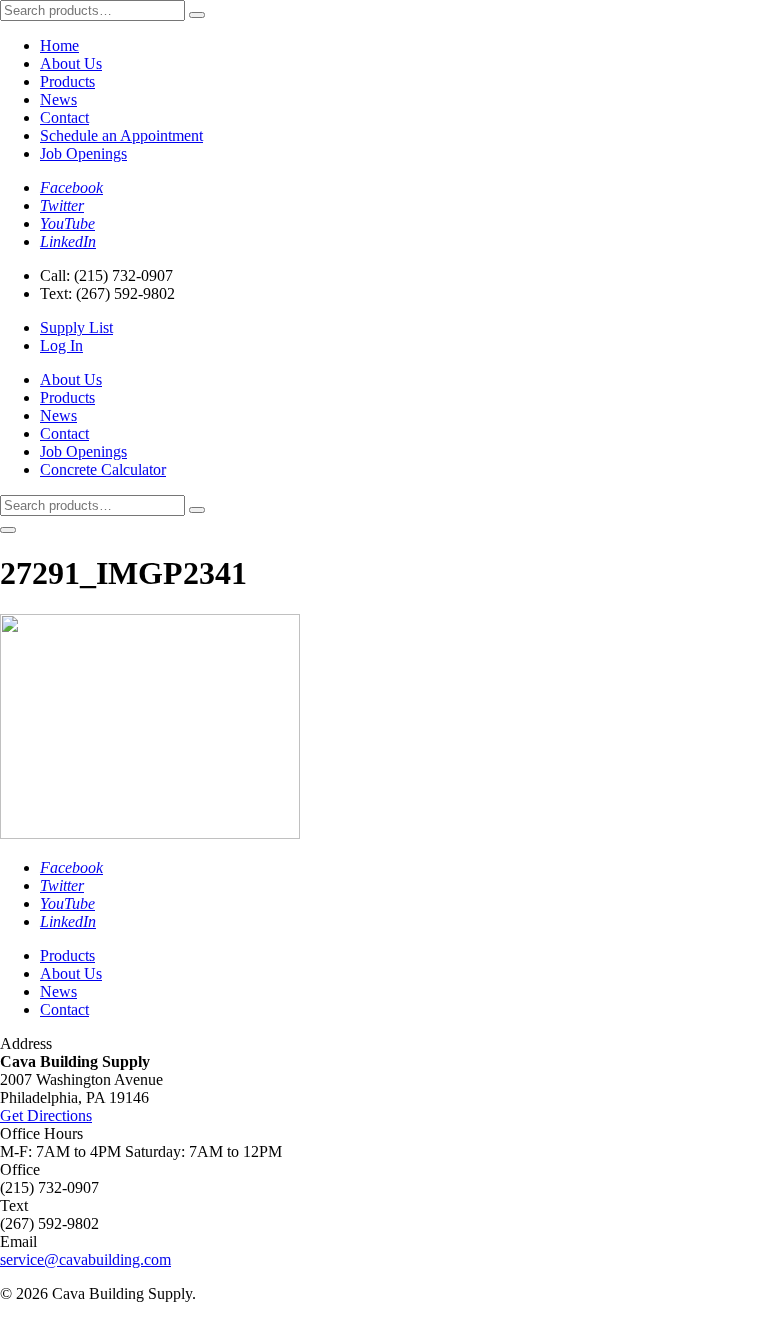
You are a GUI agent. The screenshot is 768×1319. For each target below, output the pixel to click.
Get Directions (46, 1115)
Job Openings (83, 153)
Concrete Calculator (103, 469)
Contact (64, 117)
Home (59, 45)
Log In (61, 345)
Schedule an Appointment (121, 135)
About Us (71, 63)
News (58, 99)
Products (67, 81)
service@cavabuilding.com (85, 1259)
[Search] (197, 15)
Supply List (76, 327)
